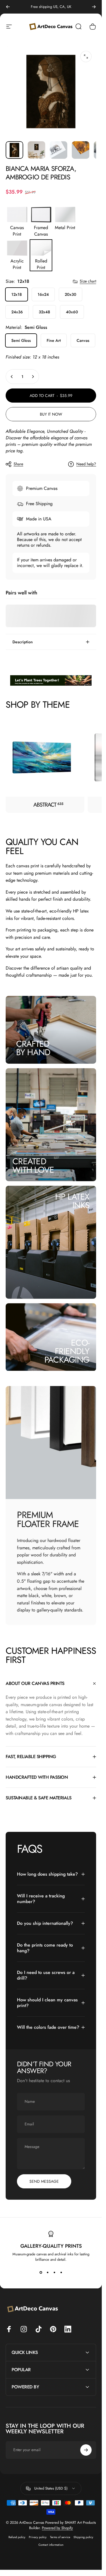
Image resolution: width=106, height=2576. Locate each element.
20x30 (71, 294)
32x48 (44, 312)
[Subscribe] (86, 2450)
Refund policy (17, 2537)
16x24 (43, 294)
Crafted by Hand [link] (33, 1048)
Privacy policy (38, 2537)
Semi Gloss (21, 340)
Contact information (51, 2545)
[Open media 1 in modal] (86, 57)
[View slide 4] (61, 2272)
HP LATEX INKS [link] (72, 1201)
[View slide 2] (47, 2272)
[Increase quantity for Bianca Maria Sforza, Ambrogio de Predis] (33, 377)
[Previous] (8, 7)
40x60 (72, 312)
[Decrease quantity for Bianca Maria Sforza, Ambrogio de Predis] (12, 377)
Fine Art (54, 340)
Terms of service (60, 2537)
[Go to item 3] (59, 150)
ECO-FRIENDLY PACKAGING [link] (67, 1351)
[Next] (94, 7)
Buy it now (51, 414)
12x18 (17, 294)
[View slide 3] (54, 2272)
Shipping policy (83, 2537)
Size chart (88, 281)
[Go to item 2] (36, 150)
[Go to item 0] (14, 150)
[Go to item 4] (81, 150)
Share (18, 464)
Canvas (83, 340)
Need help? (86, 464)
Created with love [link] (33, 1165)
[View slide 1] (41, 2272)
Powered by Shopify (57, 2528)
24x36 (17, 312)
